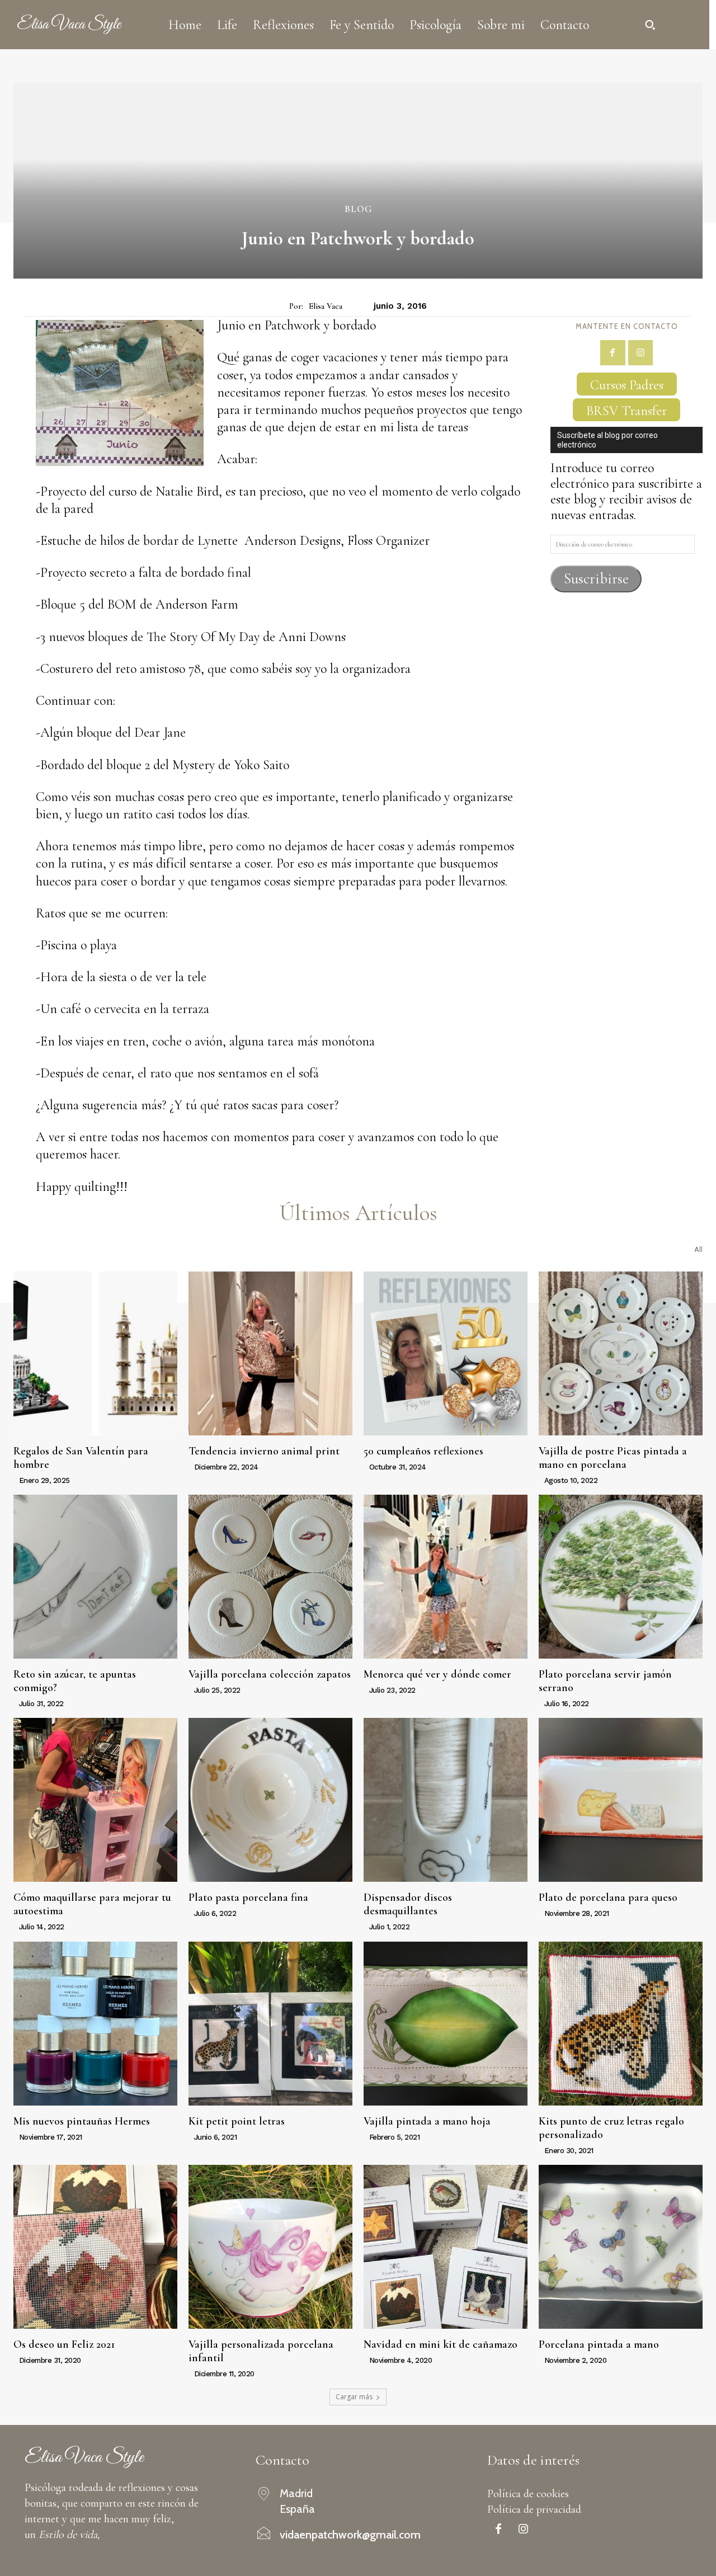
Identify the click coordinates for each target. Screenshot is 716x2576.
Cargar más (354, 2397)
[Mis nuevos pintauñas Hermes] (95, 2024)
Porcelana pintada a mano (599, 2344)
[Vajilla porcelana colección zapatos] (270, 1577)
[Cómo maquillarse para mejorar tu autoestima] (95, 1800)
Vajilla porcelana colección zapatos (270, 1674)
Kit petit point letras (237, 2121)
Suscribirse (596, 579)
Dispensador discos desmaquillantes (408, 1904)
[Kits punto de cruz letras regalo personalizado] (621, 2024)
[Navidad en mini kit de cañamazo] (446, 2247)
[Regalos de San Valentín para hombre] (95, 1353)
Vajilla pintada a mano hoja (427, 2121)
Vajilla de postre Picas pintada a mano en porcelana (613, 1458)
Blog (358, 209)
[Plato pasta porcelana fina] (270, 1800)
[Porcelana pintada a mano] (621, 2247)
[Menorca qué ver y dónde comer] (446, 1577)
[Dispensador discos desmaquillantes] (446, 1800)
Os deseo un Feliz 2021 (64, 2344)
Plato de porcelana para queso (608, 1897)
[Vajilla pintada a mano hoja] (446, 2024)
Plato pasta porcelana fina (248, 1897)
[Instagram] (641, 353)
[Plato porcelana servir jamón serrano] (621, 1577)
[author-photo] (15, 1480)
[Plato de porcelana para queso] (621, 1800)
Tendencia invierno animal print (264, 1451)
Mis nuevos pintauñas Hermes (82, 2121)
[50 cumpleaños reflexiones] (446, 1353)
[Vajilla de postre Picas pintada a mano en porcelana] (621, 1353)
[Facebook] (613, 353)
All (698, 1249)
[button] (650, 25)
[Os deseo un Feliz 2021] (95, 2247)
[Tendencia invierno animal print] (270, 1353)
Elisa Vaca (326, 306)
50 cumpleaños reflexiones (423, 1451)
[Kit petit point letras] (270, 2024)
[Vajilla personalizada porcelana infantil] (270, 2247)
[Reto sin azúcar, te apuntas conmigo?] (95, 1577)
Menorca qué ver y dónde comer (437, 1674)
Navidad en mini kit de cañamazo (441, 2344)
